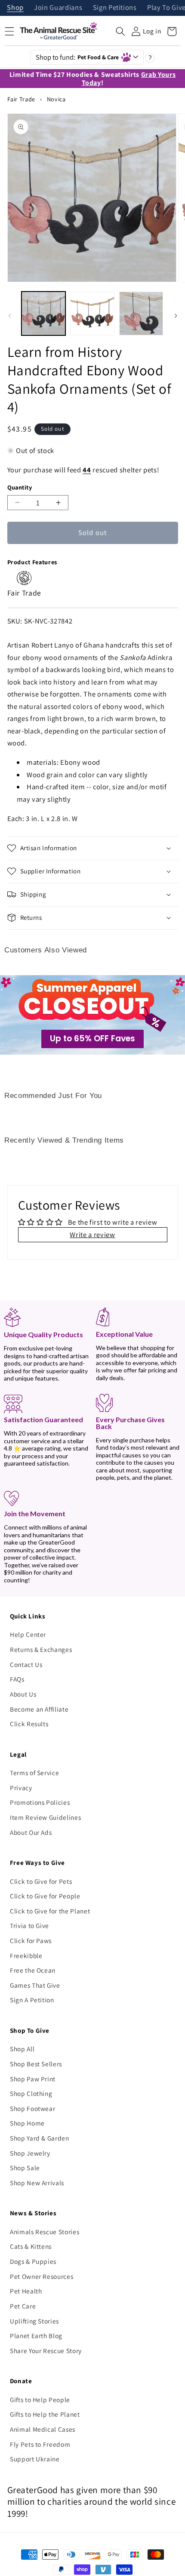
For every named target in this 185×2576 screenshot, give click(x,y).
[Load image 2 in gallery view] (92, 314)
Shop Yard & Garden (40, 2138)
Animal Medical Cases (43, 2429)
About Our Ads (31, 1832)
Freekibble (26, 1956)
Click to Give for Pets (41, 1881)
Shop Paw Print (33, 2079)
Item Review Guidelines (46, 1817)
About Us (23, 1694)
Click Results (29, 1724)
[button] (120, 31)
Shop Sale (25, 2168)
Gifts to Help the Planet (45, 2414)
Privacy (21, 1788)
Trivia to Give (29, 1925)
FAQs (17, 1679)
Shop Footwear (33, 2108)
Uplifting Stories (34, 2321)
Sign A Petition (32, 2000)
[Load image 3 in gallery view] (141, 314)
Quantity (20, 487)
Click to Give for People (45, 1896)
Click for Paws (31, 1940)
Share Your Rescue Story (46, 2351)
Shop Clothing (31, 2093)
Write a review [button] (92, 1235)
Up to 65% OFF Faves (92, 1039)
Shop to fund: (77, 57)
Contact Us (26, 1664)
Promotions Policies (40, 1802)
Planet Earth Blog (36, 2336)
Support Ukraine (35, 2459)
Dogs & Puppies (33, 2261)
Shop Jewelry (30, 2153)
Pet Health (26, 2291)
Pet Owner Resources (42, 2276)
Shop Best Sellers (36, 2064)
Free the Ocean (33, 1970)
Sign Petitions (115, 8)
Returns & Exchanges (41, 1649)
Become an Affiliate (39, 1709)
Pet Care (23, 2306)
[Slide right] (176, 316)
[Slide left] (9, 316)
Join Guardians (58, 8)
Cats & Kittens (31, 2246)
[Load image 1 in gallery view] (44, 314)
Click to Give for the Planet (50, 1911)
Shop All (22, 2049)
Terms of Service (35, 1773)
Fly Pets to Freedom (40, 2444)
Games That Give (35, 1985)
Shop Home (27, 2123)
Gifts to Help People (40, 2400)
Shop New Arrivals (37, 2183)
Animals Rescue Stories (45, 2232)
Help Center (28, 1634)
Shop (15, 8)
